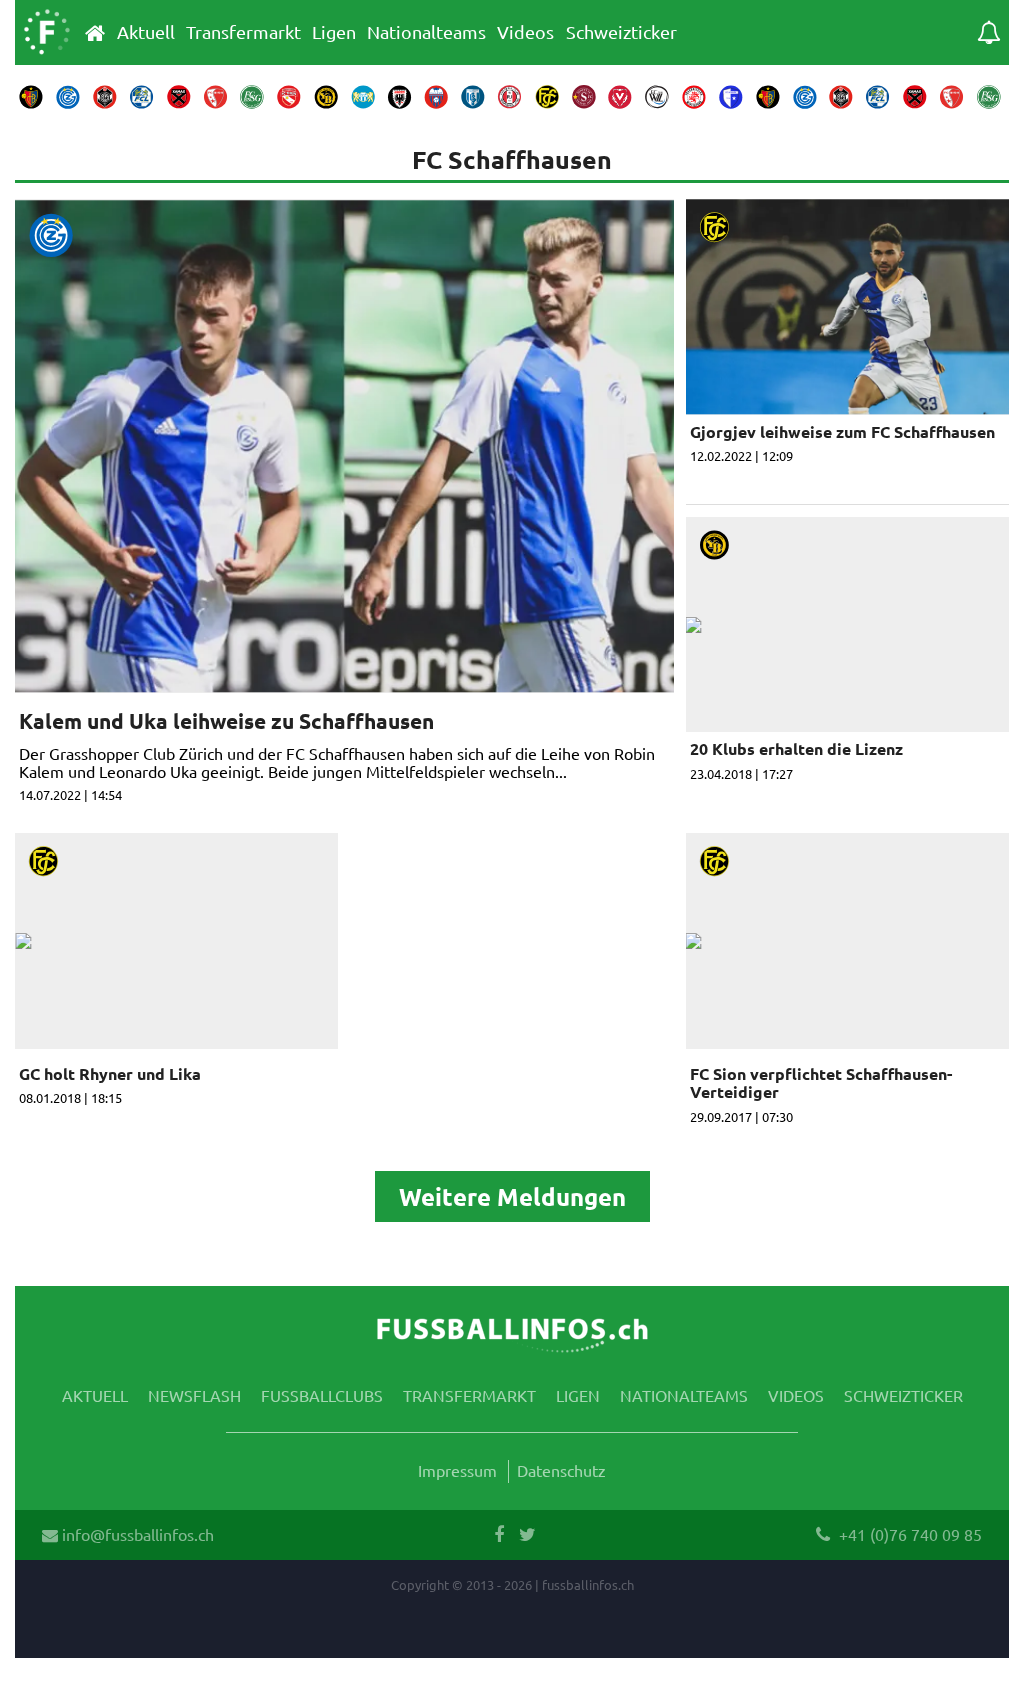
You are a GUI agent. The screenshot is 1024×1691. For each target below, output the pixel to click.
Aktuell (146, 32)
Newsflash (194, 1395)
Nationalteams (426, 32)
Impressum (457, 1470)
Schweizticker (621, 32)
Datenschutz (561, 1470)
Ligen (334, 32)
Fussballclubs (322, 1395)
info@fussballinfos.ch (136, 1534)
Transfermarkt (243, 32)
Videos (525, 32)
